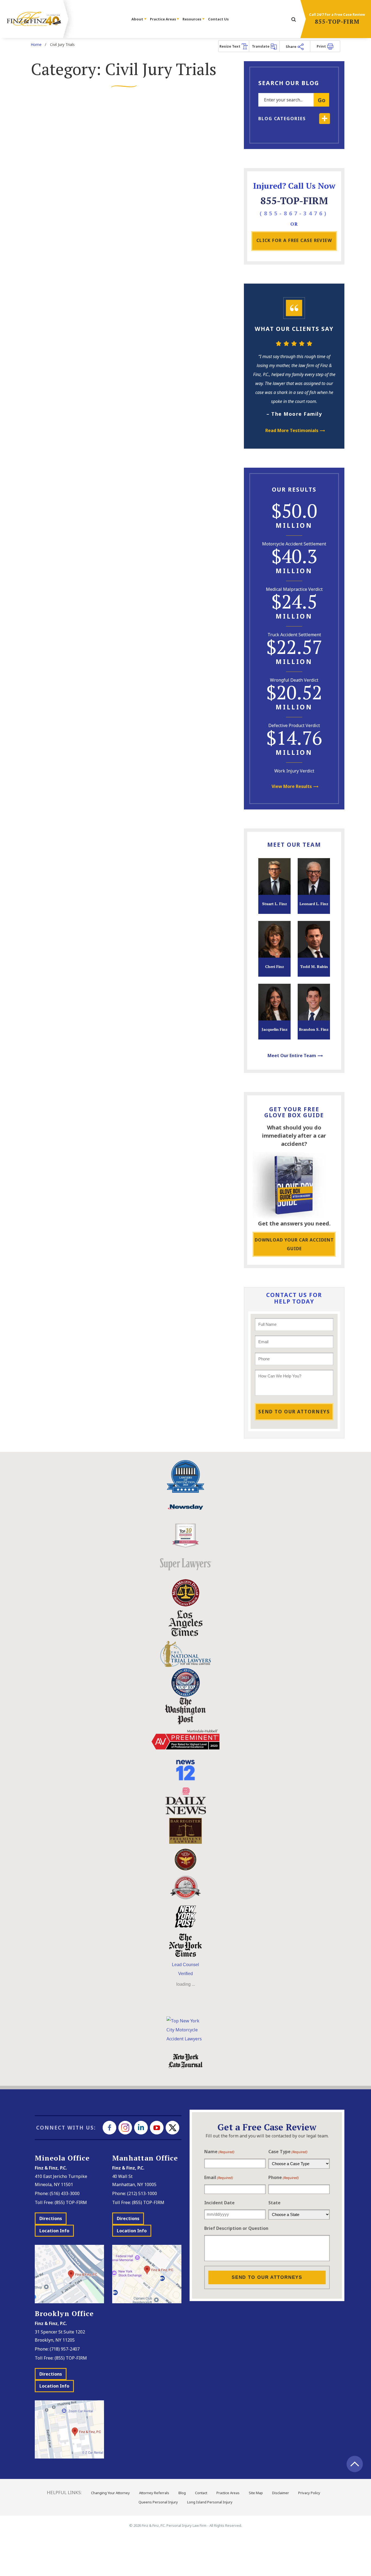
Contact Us (218, 19)
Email (219, 2177)
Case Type (288, 2152)
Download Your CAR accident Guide (294, 1244)
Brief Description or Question (236, 2228)
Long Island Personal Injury (210, 2502)
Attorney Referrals (154, 2493)
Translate (261, 46)
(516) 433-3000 (65, 2193)
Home (36, 44)
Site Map (256, 2493)
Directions (51, 2218)
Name (219, 2152)
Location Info (54, 2231)
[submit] (294, 20)
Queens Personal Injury (158, 2502)
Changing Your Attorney (110, 2493)
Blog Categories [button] (282, 119)
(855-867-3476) (294, 213)
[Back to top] (355, 2464)
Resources (192, 19)
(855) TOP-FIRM (71, 2202)
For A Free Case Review (294, 240)
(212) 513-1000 (142, 2193)
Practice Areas (163, 19)
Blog (182, 2493)
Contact (201, 2493)
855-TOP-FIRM (337, 21)
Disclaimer (281, 2493)
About (138, 19)
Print (322, 46)
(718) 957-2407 (65, 2349)
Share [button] (291, 46)
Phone (284, 2177)
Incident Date (219, 2203)
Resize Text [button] (230, 46)
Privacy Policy (309, 2493)
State (274, 2203)
